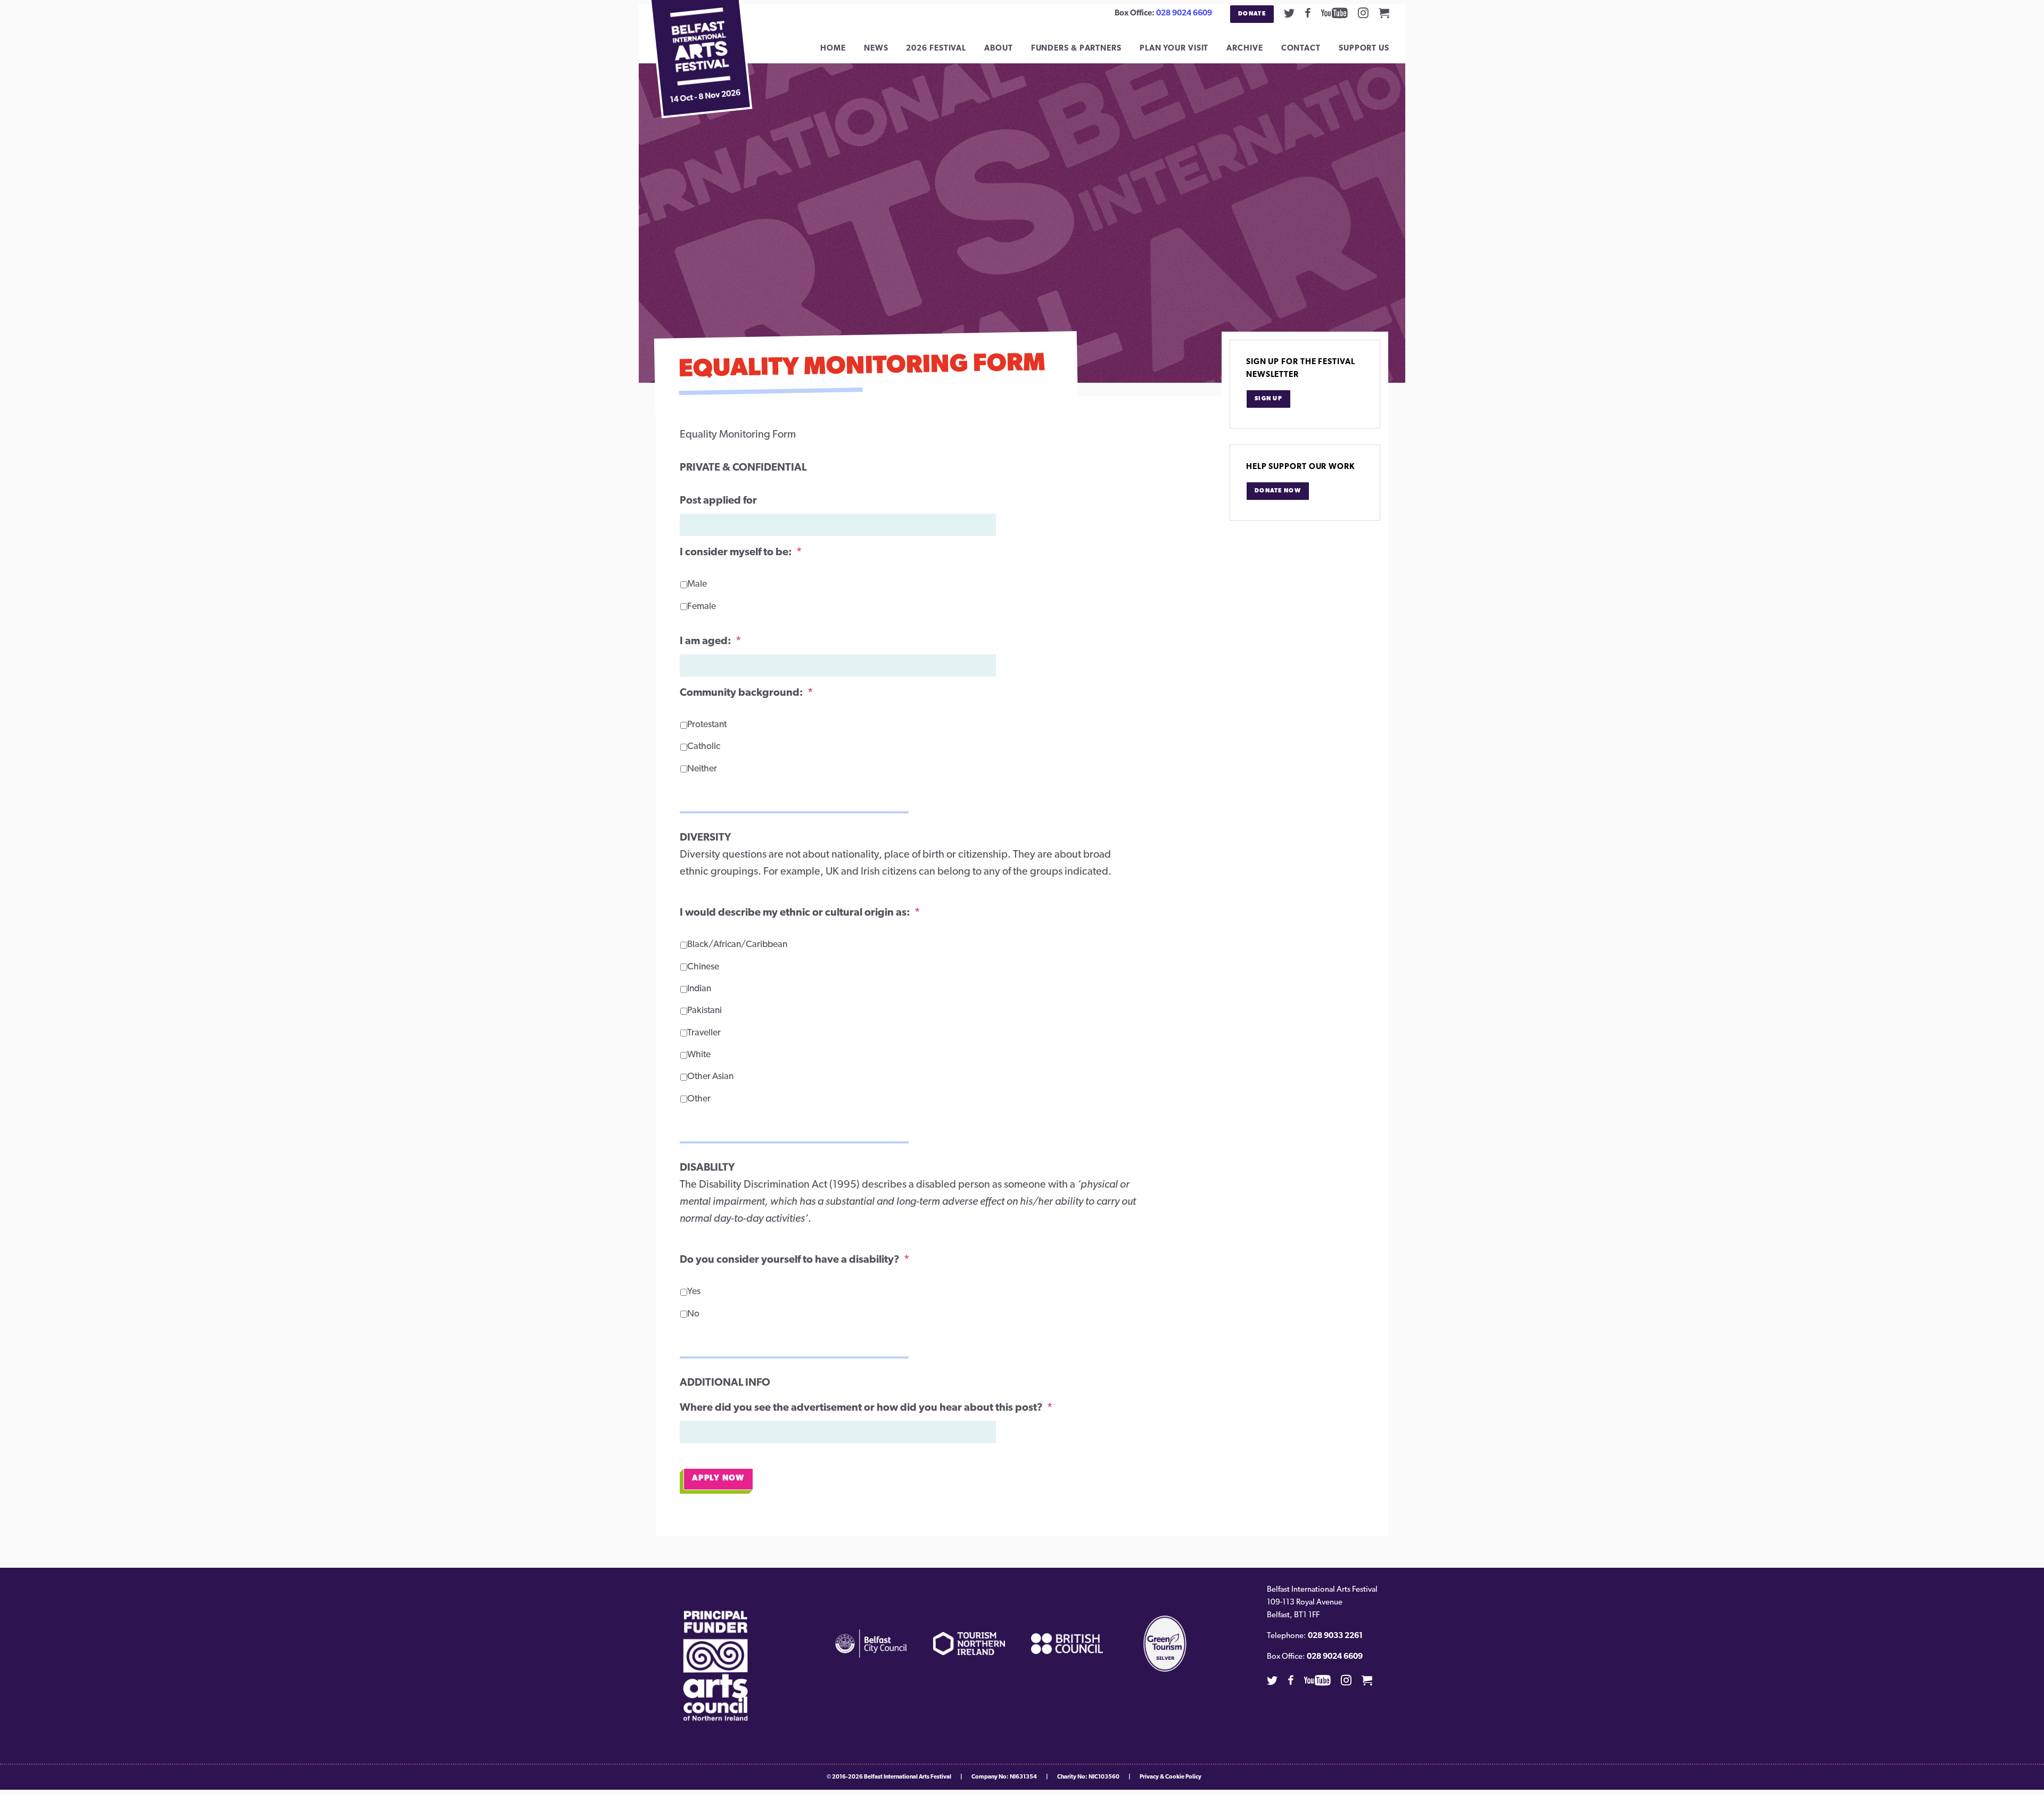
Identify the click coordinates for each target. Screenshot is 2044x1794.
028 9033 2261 (1335, 1636)
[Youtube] (1334, 13)
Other (699, 1099)
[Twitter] (1289, 13)
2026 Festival (936, 49)
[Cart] (1384, 13)
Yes (694, 1292)
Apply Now (718, 1479)
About (999, 49)
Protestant (707, 725)
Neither (702, 769)
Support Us (1364, 49)
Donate (1252, 14)
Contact (1301, 49)
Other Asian (710, 1077)
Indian (699, 989)
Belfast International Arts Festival (908, 1777)
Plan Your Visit (1174, 49)
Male (697, 584)
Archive (1244, 49)
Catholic (704, 747)
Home (833, 49)
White (699, 1055)
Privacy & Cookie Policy (1171, 1777)
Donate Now (1278, 491)
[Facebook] (1308, 13)
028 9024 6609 (1184, 14)
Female (702, 607)
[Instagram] (1363, 13)
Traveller (704, 1033)
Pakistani (704, 1011)
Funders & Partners (1076, 49)
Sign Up (1268, 399)
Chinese (703, 967)
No (693, 1314)
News (876, 49)
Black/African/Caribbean (733, 945)
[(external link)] (716, 1666)
